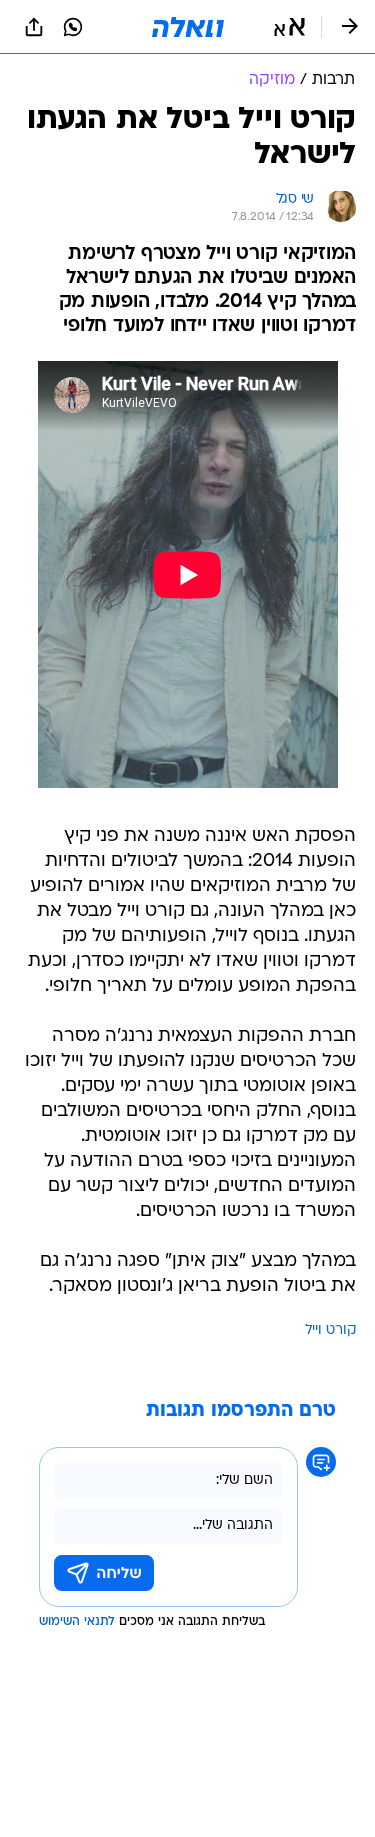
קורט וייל (330, 1330)
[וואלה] (188, 27)
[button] (289, 27)
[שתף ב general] (34, 27)
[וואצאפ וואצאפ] (73, 27)
